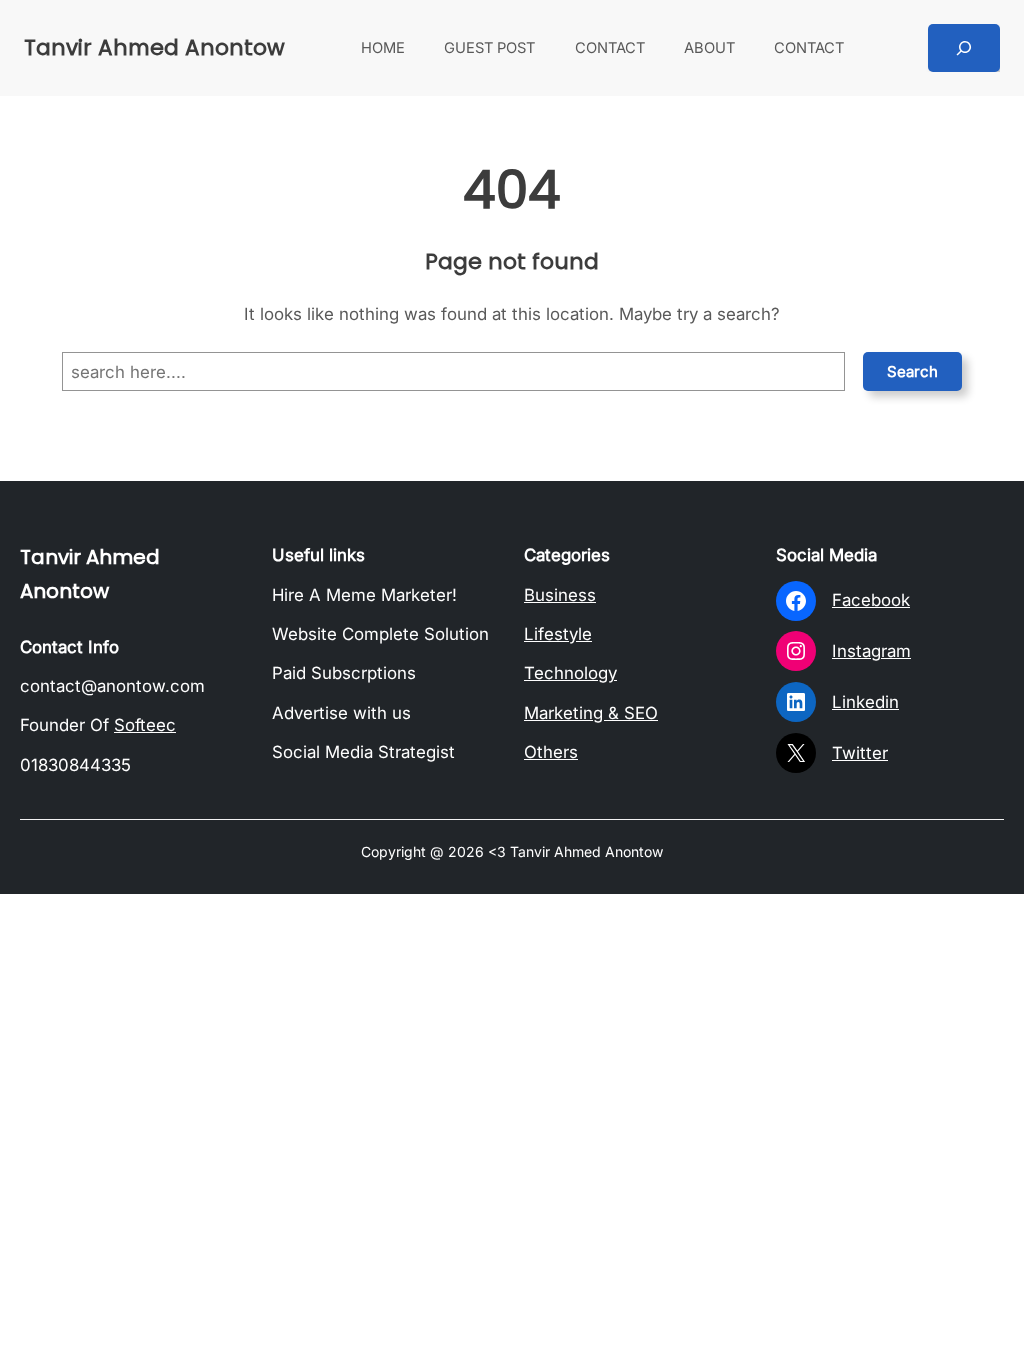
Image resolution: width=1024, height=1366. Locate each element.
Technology (570, 673)
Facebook (871, 600)
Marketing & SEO (591, 713)
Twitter (860, 753)
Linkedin (865, 702)
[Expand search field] (964, 48)
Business (560, 595)
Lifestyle (558, 634)
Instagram (871, 651)
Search (912, 371)
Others (551, 752)
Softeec (145, 725)
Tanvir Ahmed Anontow (154, 47)
